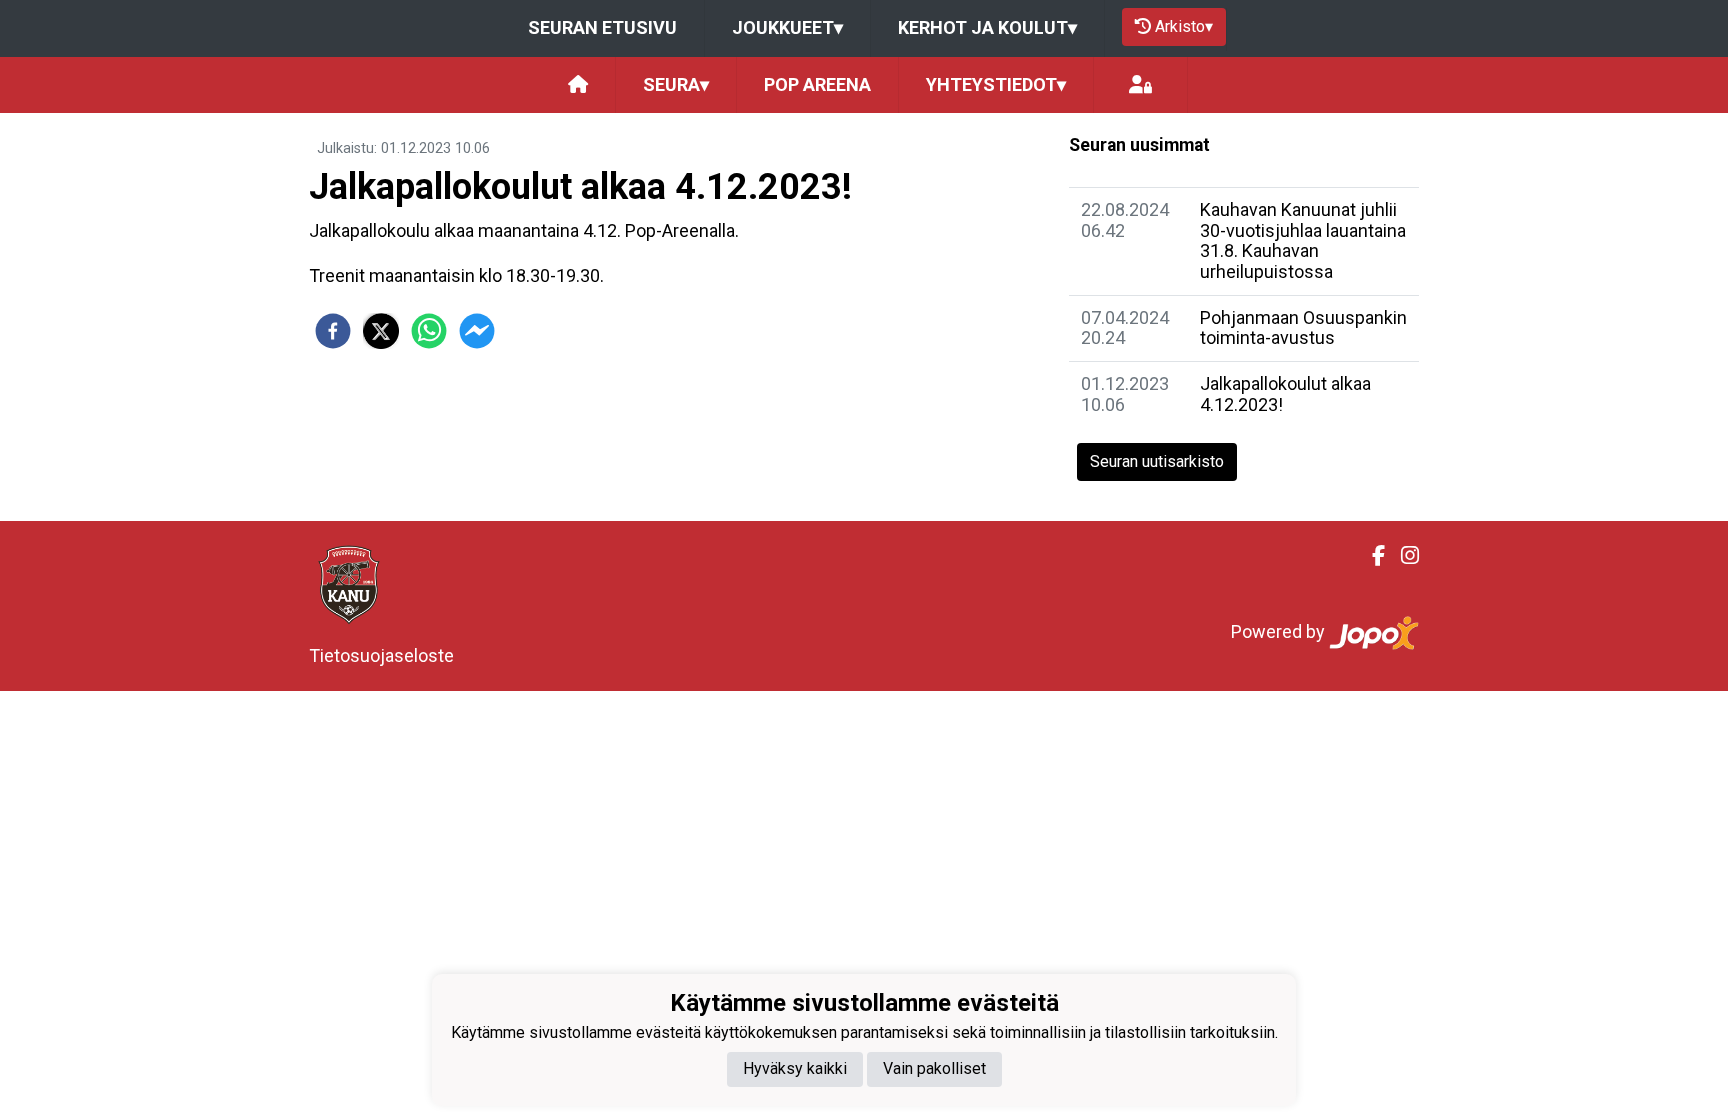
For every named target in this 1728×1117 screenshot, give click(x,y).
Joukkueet (787, 27)
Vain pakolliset (934, 1068)
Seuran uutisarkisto (1157, 461)
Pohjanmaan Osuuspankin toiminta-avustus (1303, 328)
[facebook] (333, 331)
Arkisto (1184, 26)
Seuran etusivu (602, 27)
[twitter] (381, 331)
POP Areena (817, 84)
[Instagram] (1402, 556)
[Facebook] (1370, 556)
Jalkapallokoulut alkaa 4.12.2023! (1285, 394)
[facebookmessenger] (477, 331)
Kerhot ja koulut (987, 27)
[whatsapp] (429, 331)
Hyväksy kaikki (795, 1068)
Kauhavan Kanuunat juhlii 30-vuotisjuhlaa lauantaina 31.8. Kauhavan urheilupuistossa (1303, 240)
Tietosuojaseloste (381, 655)
